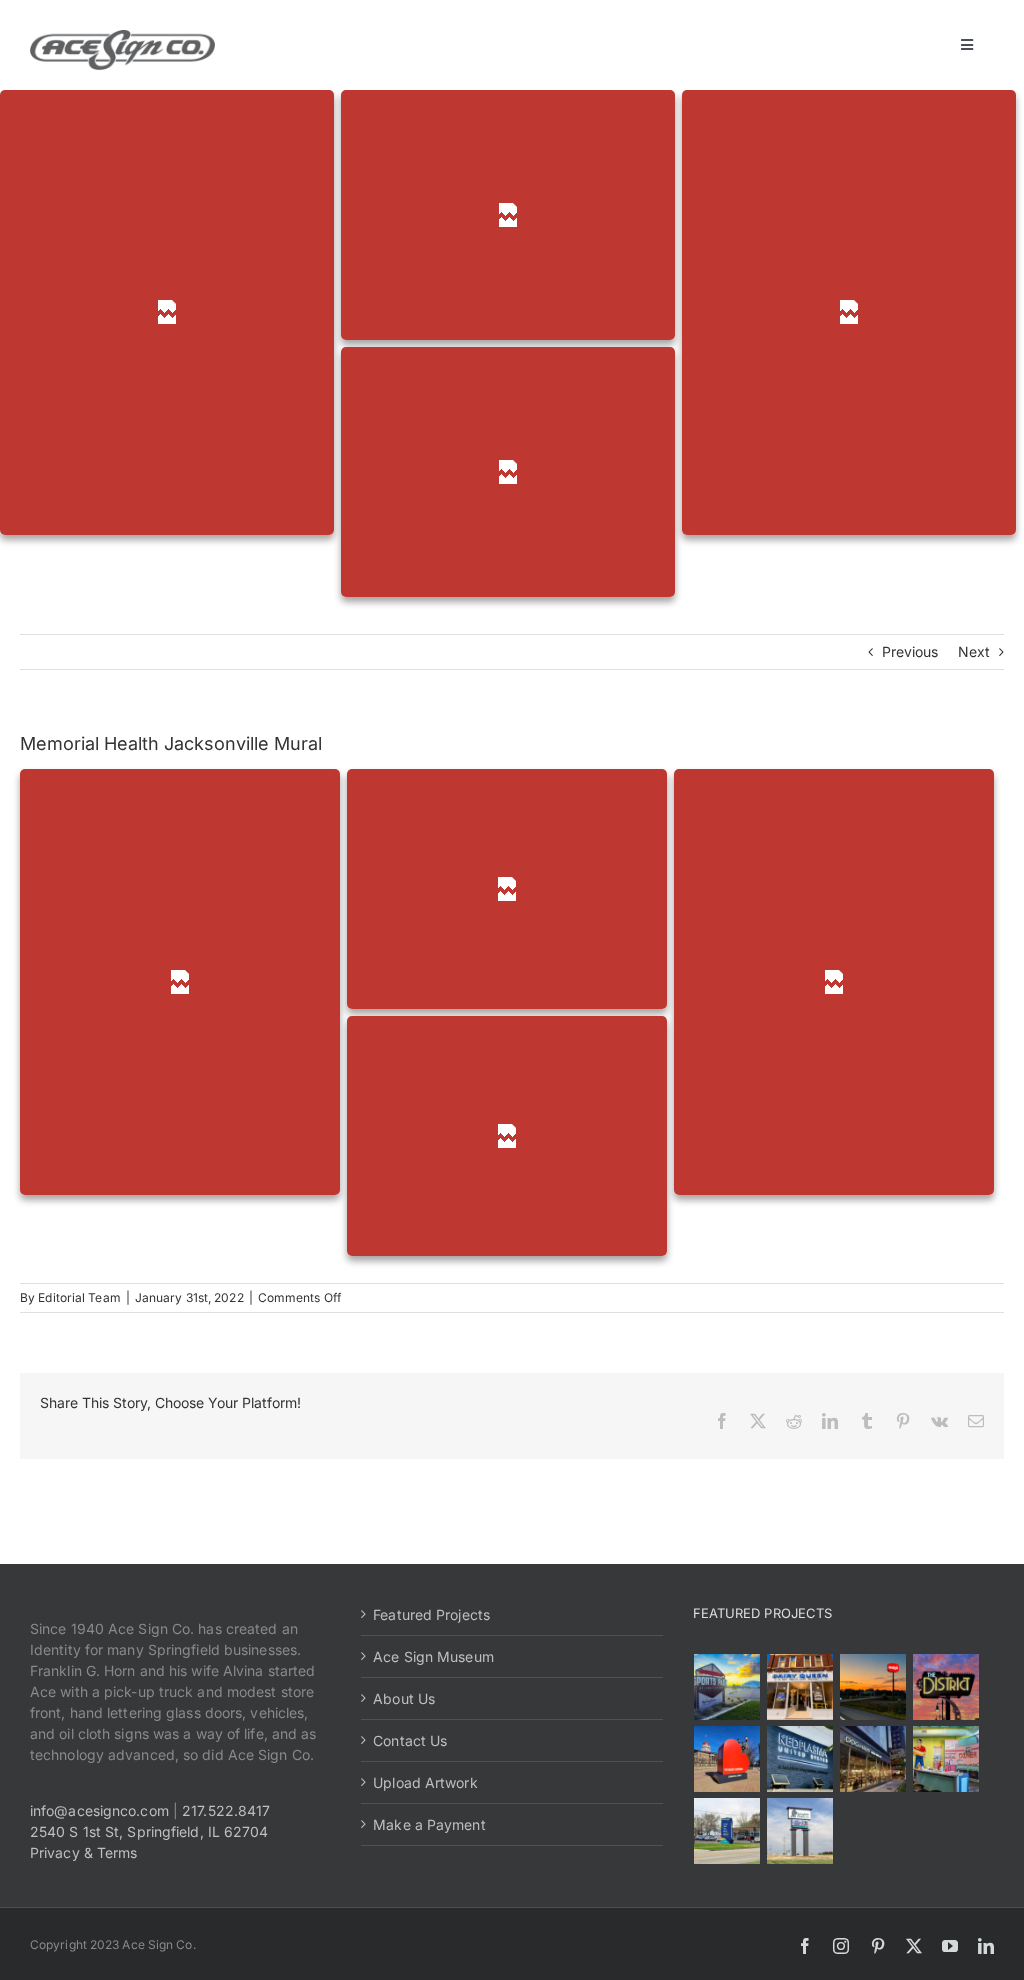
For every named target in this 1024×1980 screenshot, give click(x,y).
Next (974, 651)
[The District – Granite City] (946, 1687)
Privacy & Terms (84, 1852)
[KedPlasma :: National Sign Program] (800, 1759)
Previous (910, 651)
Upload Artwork (425, 1782)
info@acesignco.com (99, 1810)
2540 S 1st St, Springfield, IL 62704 (149, 1831)
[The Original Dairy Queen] (800, 1687)
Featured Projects (431, 1614)
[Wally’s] (873, 1687)
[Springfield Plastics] (800, 1831)
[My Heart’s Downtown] (727, 1759)
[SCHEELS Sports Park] (727, 1687)
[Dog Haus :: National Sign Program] (873, 1759)
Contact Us (410, 1740)
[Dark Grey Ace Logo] (122, 36)
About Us (404, 1698)
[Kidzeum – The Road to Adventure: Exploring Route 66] (946, 1759)
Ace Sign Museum (433, 1656)
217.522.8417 (226, 1810)
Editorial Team (79, 1297)
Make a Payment (429, 1824)
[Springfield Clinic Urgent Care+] (727, 1831)
